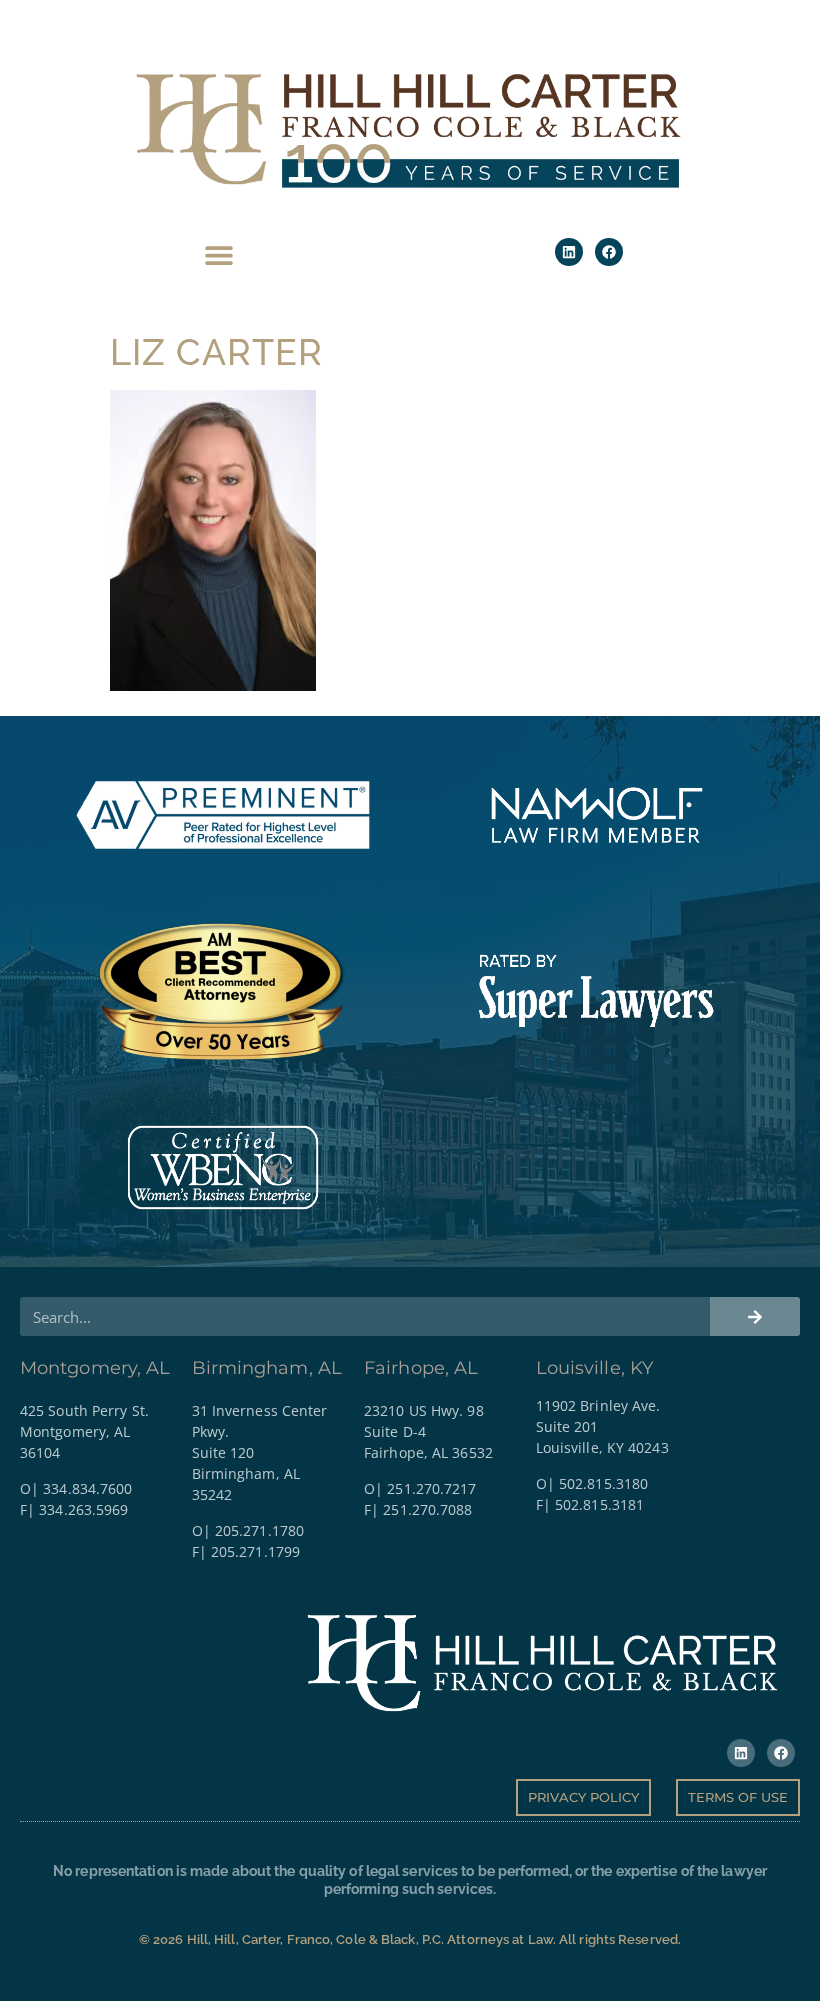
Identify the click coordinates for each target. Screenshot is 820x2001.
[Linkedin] (569, 252)
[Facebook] (609, 252)
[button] (219, 254)
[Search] (755, 1316)
